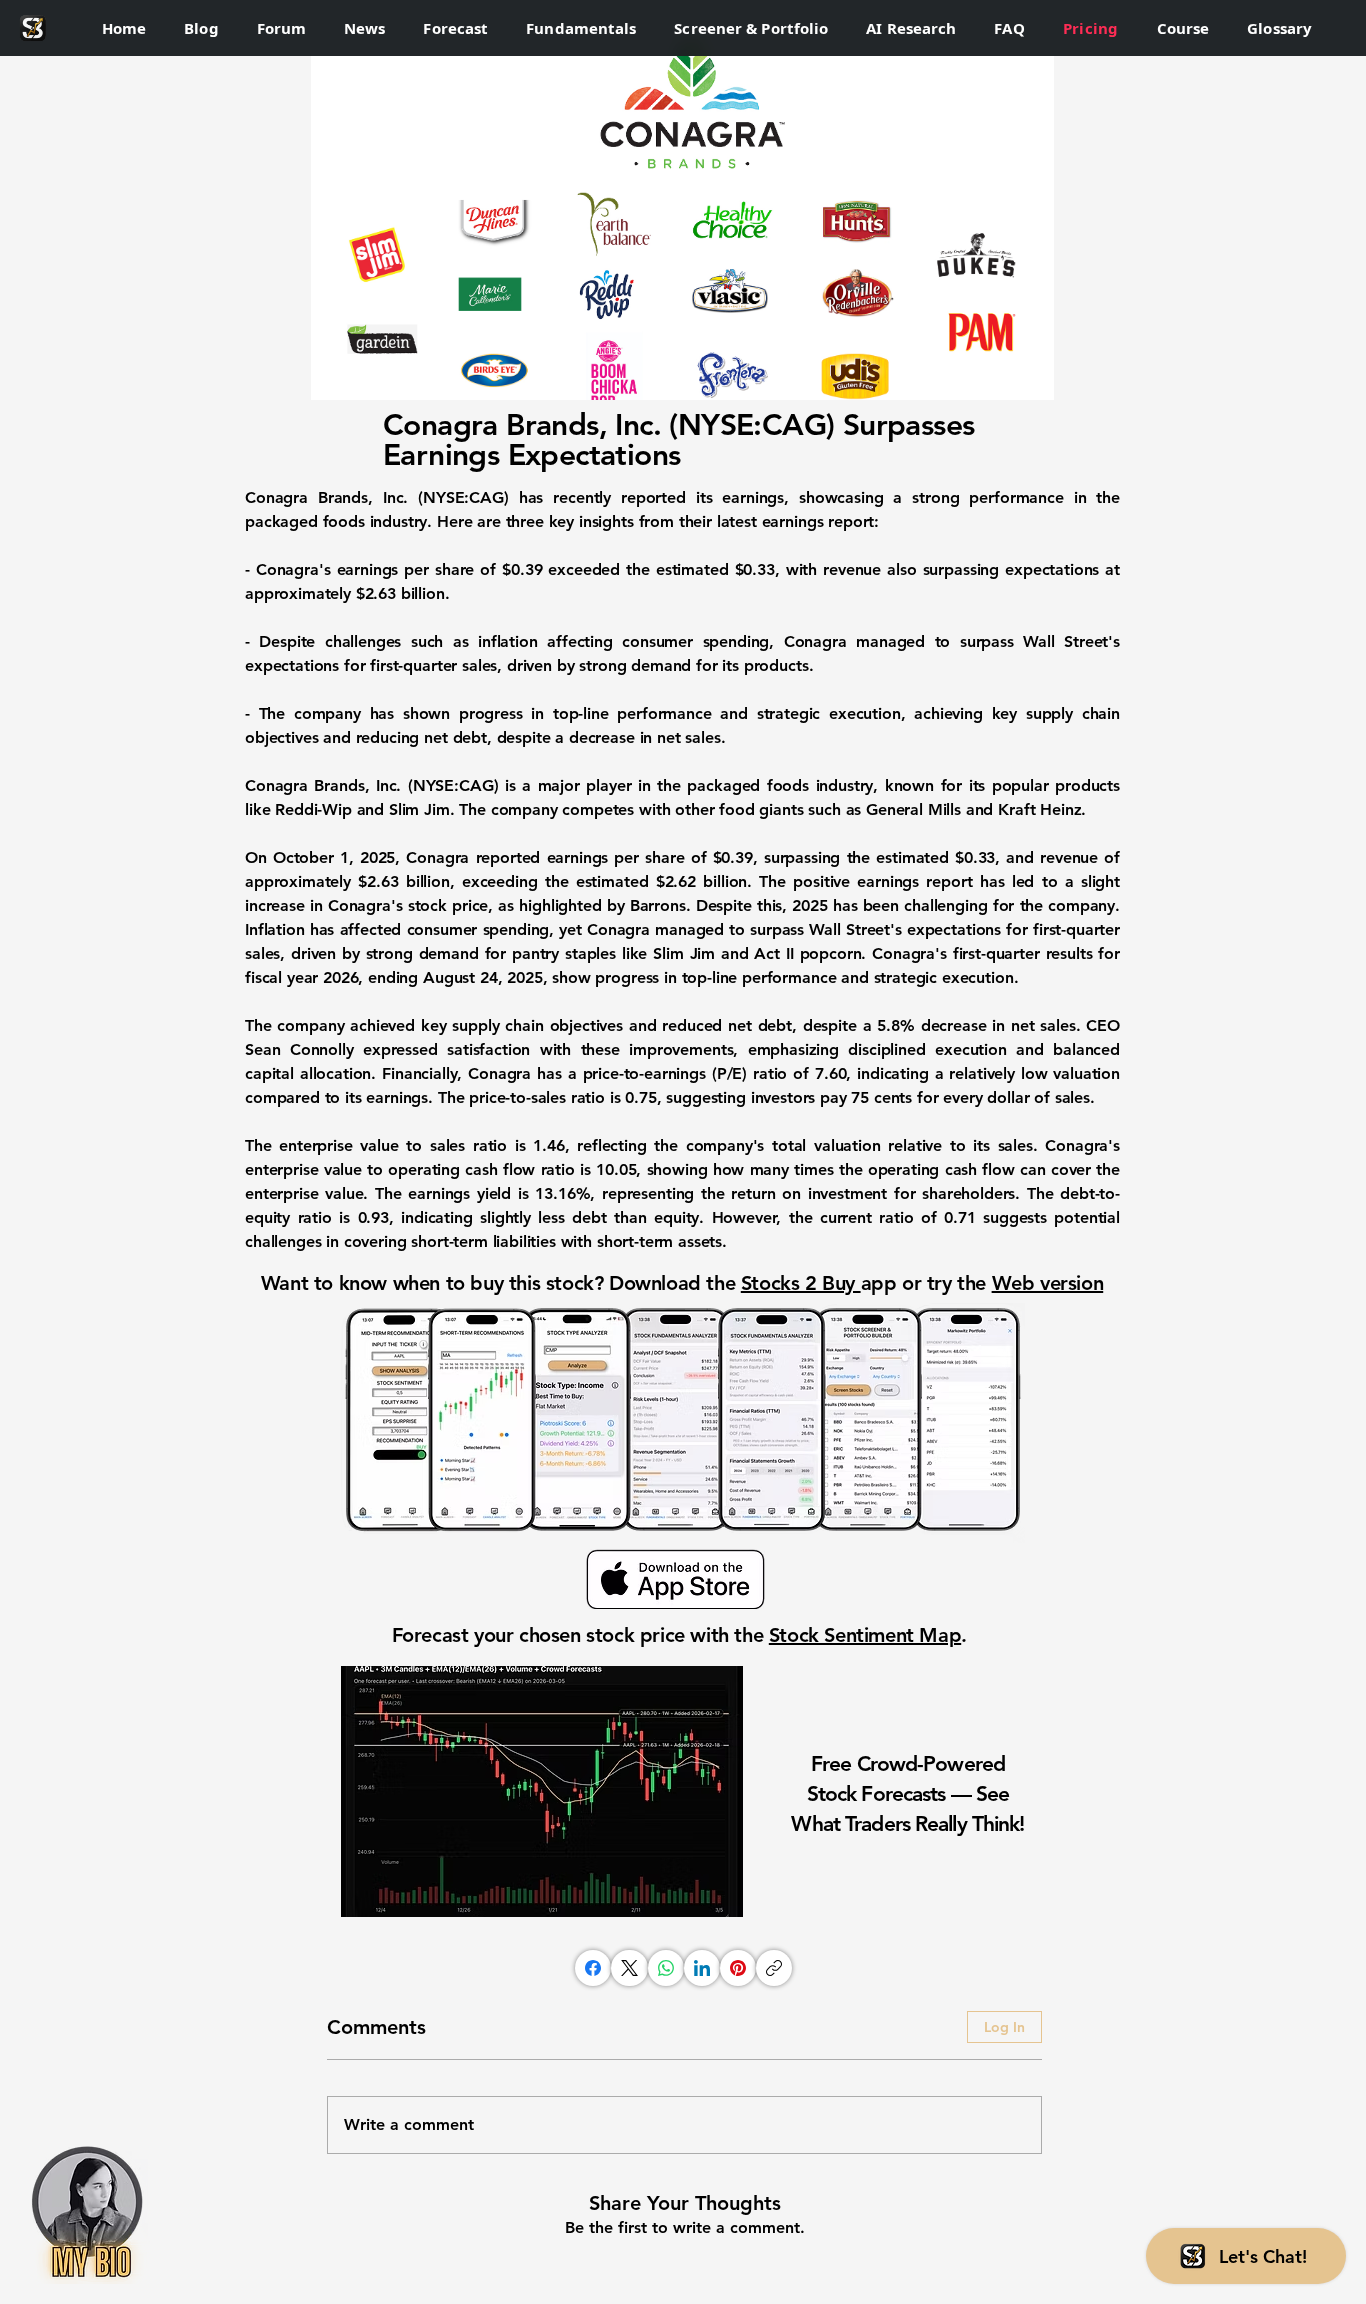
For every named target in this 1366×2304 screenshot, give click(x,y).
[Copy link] (774, 1968)
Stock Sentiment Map (865, 1635)
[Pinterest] (738, 1968)
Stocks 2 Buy (801, 1283)
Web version (1048, 1283)
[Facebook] (593, 1968)
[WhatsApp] (666, 1968)
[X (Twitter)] (629, 1968)
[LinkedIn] (702, 1968)
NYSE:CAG (463, 497)
